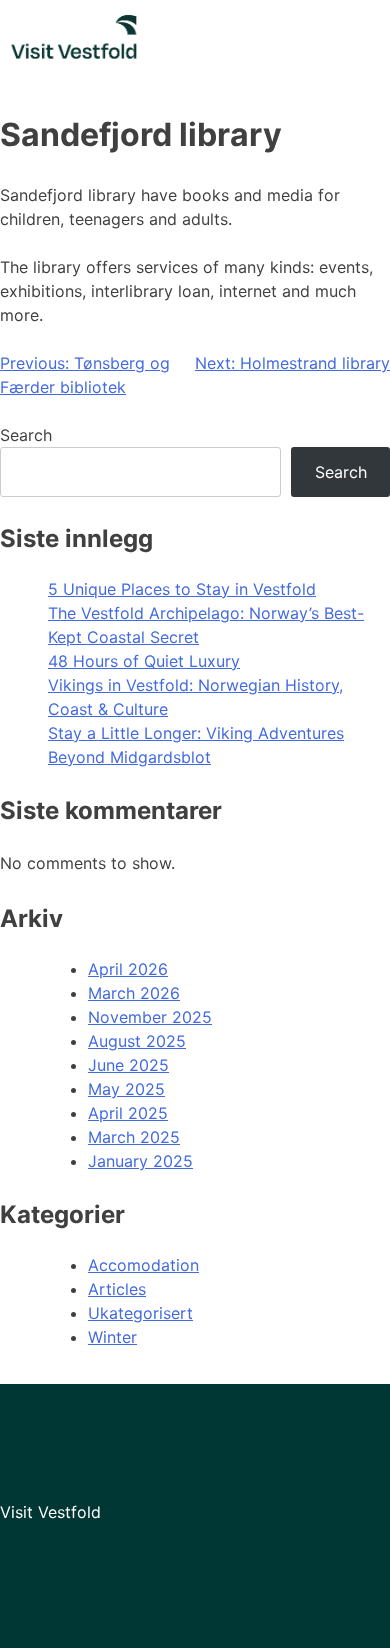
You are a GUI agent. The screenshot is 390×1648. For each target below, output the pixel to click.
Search (26, 435)
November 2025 (150, 1017)
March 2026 (134, 993)
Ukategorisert (140, 1313)
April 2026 (128, 969)
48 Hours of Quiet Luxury (144, 661)
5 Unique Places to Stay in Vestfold (182, 589)
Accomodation (143, 1265)
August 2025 (137, 1041)
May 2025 (126, 1089)
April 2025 (128, 1113)
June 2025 (128, 1065)
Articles (117, 1289)
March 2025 (134, 1137)
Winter (112, 1337)
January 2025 (140, 1161)
